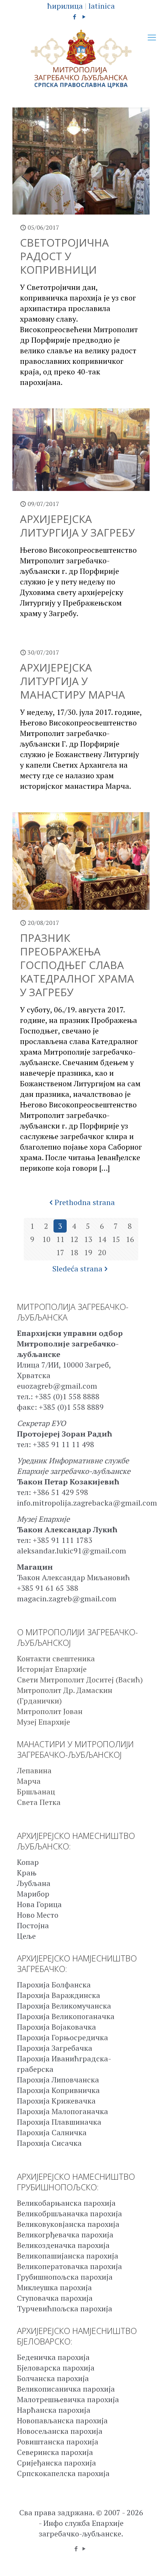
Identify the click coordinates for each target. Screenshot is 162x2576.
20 (102, 1252)
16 (130, 1239)
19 (88, 1252)
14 (102, 1239)
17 (60, 1252)
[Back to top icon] (147, 2561)
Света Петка (39, 1802)
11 (60, 1239)
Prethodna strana (85, 1202)
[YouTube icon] (84, 17)
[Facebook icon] (75, 17)
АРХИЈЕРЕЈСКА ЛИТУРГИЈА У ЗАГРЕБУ (77, 526)
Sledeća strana (77, 1269)
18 (74, 1252)
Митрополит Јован (50, 1711)
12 (74, 1239)
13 (88, 1239)
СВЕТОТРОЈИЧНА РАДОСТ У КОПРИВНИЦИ (64, 256)
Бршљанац (36, 1792)
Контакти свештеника (56, 1658)
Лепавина (34, 1770)
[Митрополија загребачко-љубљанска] (81, 59)
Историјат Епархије (52, 1669)
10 (46, 1239)
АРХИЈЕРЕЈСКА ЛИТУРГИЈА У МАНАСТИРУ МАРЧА (73, 681)
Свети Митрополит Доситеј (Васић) (80, 1680)
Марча (29, 1781)
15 (116, 1239)
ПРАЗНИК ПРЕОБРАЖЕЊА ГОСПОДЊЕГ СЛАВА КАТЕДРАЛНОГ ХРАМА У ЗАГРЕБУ (77, 965)
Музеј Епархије (44, 1722)
